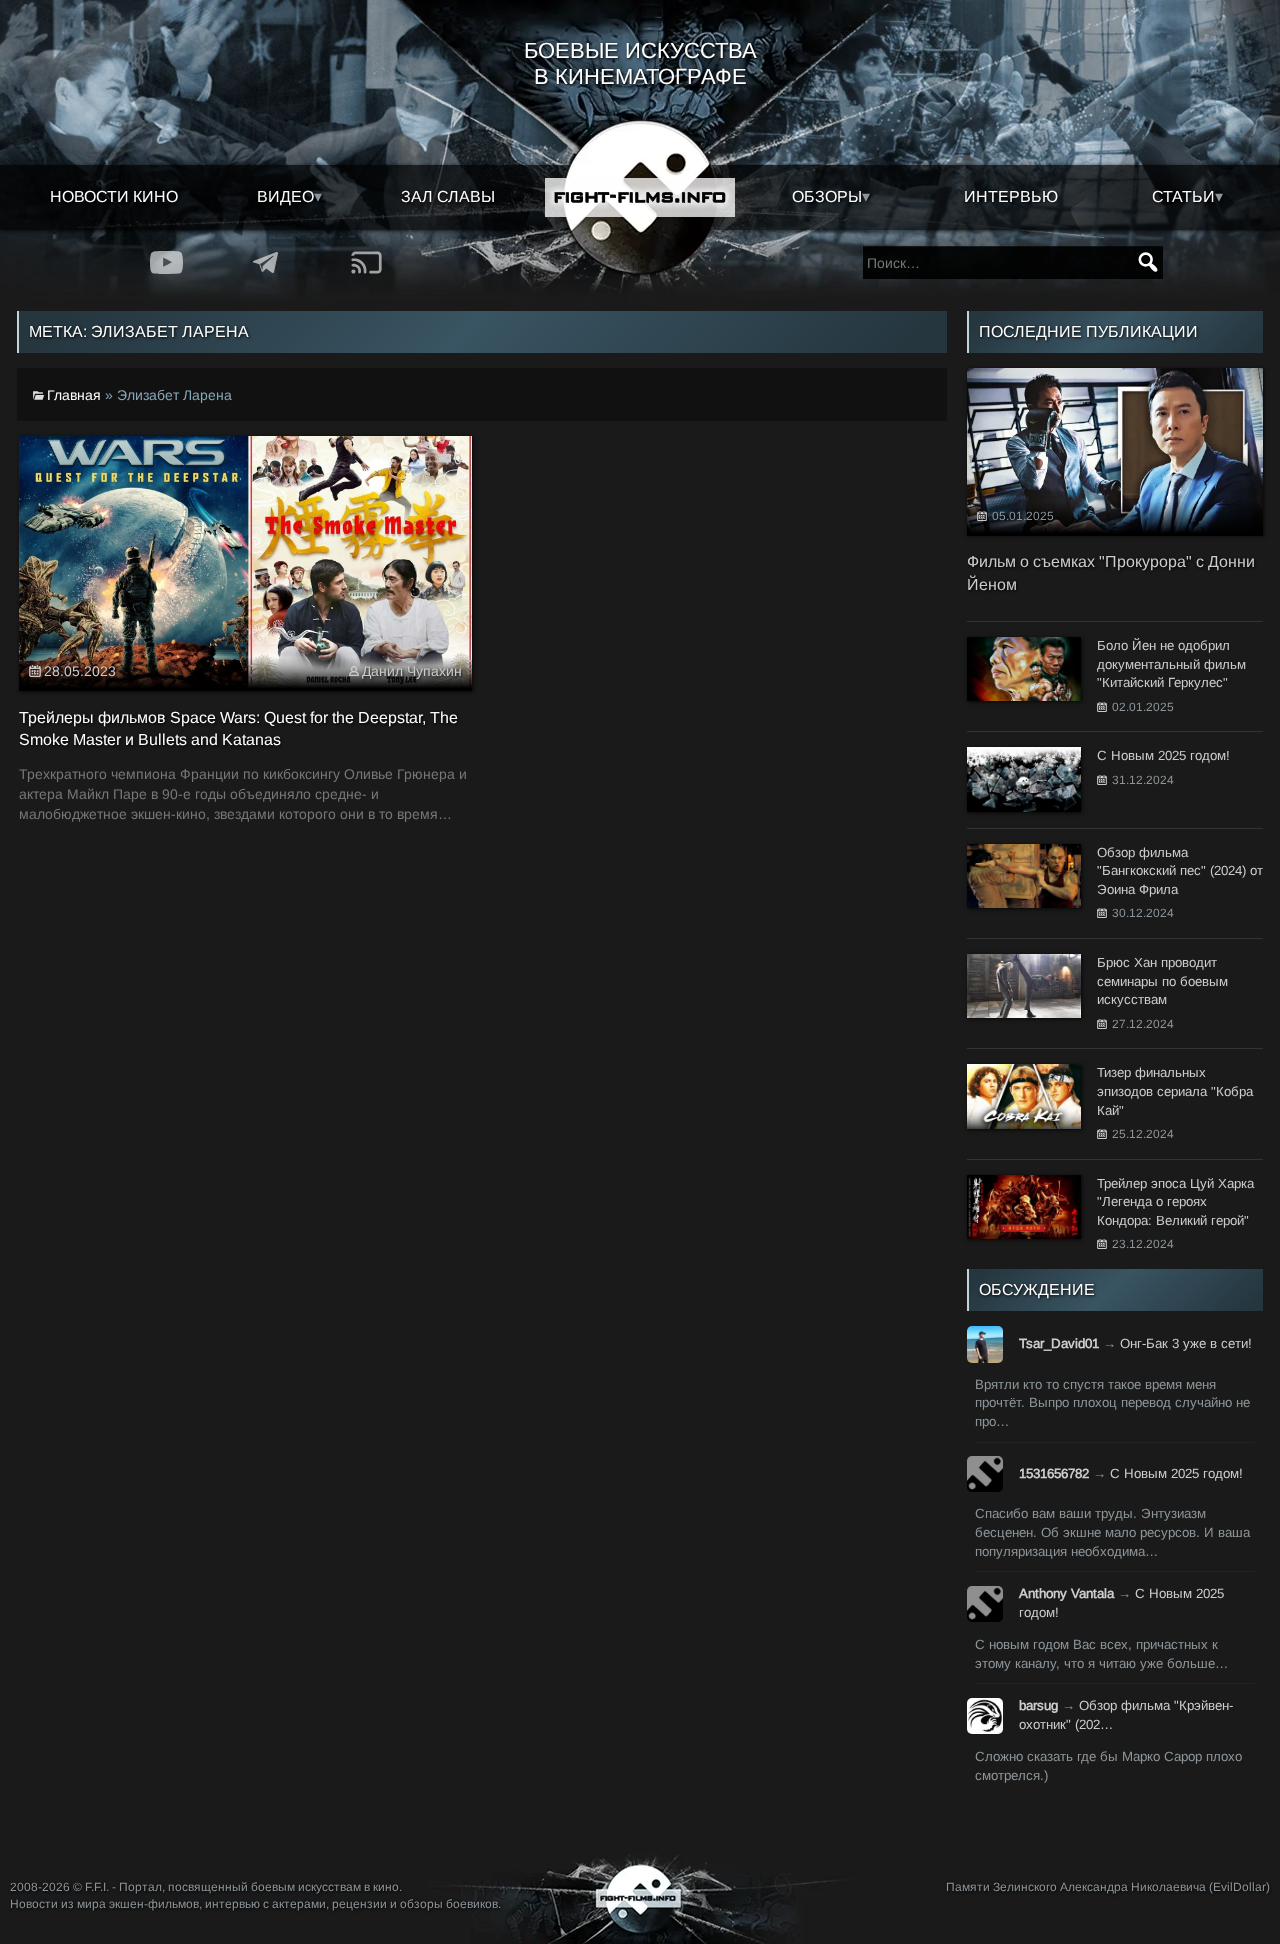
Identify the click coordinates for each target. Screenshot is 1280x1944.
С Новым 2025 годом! (1176, 1473)
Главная (74, 395)
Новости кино (114, 196)
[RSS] (367, 262)
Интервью (1011, 196)
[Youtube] (167, 262)
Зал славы (448, 196)
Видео (285, 196)
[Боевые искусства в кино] (640, 197)
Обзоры (827, 196)
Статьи (1183, 196)
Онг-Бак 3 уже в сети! (1186, 1343)
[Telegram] (267, 262)
